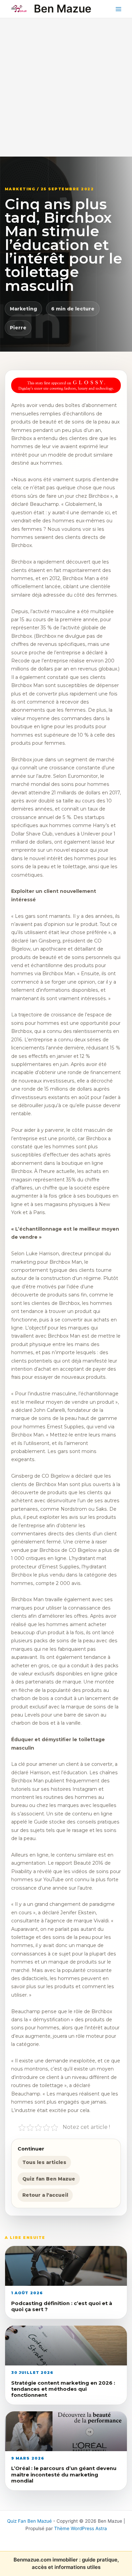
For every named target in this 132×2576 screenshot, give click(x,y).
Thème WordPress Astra (81, 2528)
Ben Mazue (63, 9)
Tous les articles (44, 2162)
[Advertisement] (66, 87)
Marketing (23, 309)
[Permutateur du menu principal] (119, 9)
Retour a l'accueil (45, 2195)
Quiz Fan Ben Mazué (29, 2521)
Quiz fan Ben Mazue (49, 2179)
